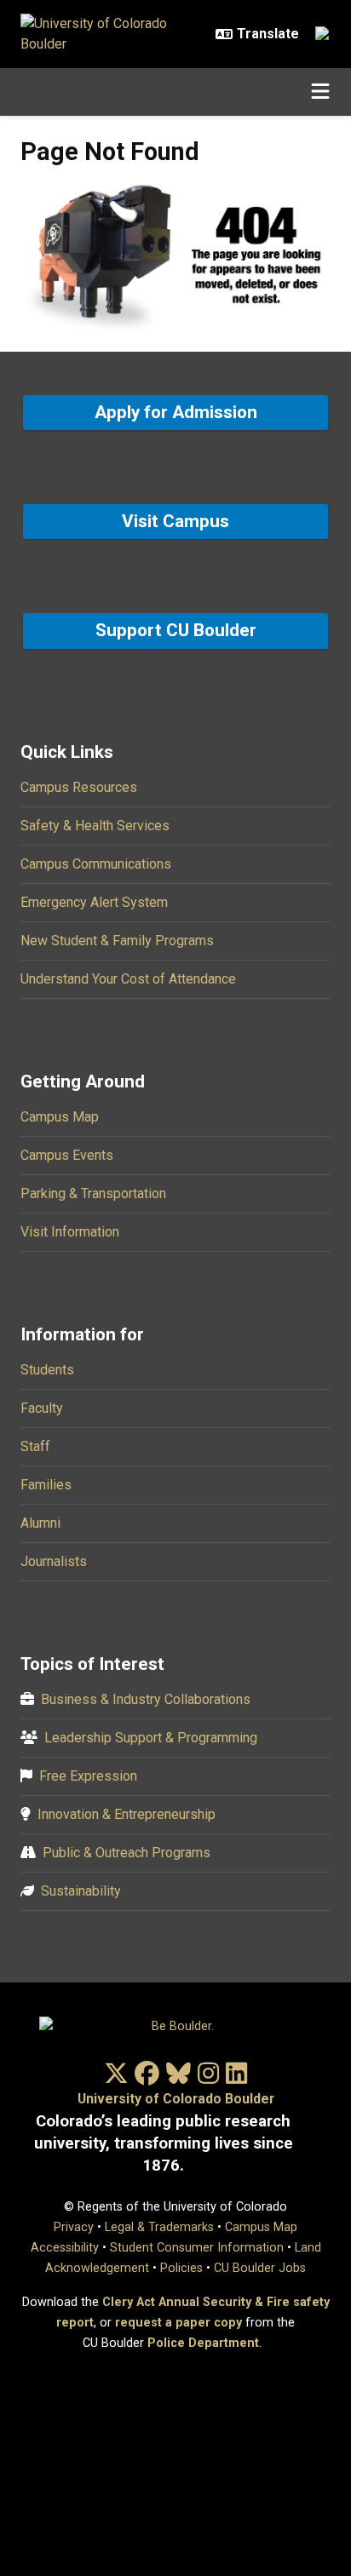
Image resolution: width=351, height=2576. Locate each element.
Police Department (203, 2343)
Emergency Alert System (94, 902)
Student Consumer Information (197, 2248)
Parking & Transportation (93, 1193)
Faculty (42, 1408)
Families (46, 1485)
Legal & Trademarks (159, 2227)
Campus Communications (96, 864)
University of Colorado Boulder (176, 2099)
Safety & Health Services (95, 826)
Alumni (40, 1523)
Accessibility (65, 2248)
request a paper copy (178, 2323)
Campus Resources (79, 787)
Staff (35, 1446)
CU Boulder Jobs (260, 2268)
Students (47, 1370)
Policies (181, 2268)
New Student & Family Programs (117, 941)
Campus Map (60, 1117)
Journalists (54, 1561)
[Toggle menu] (320, 92)
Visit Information (70, 1232)
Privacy (74, 2227)
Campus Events (67, 1155)
